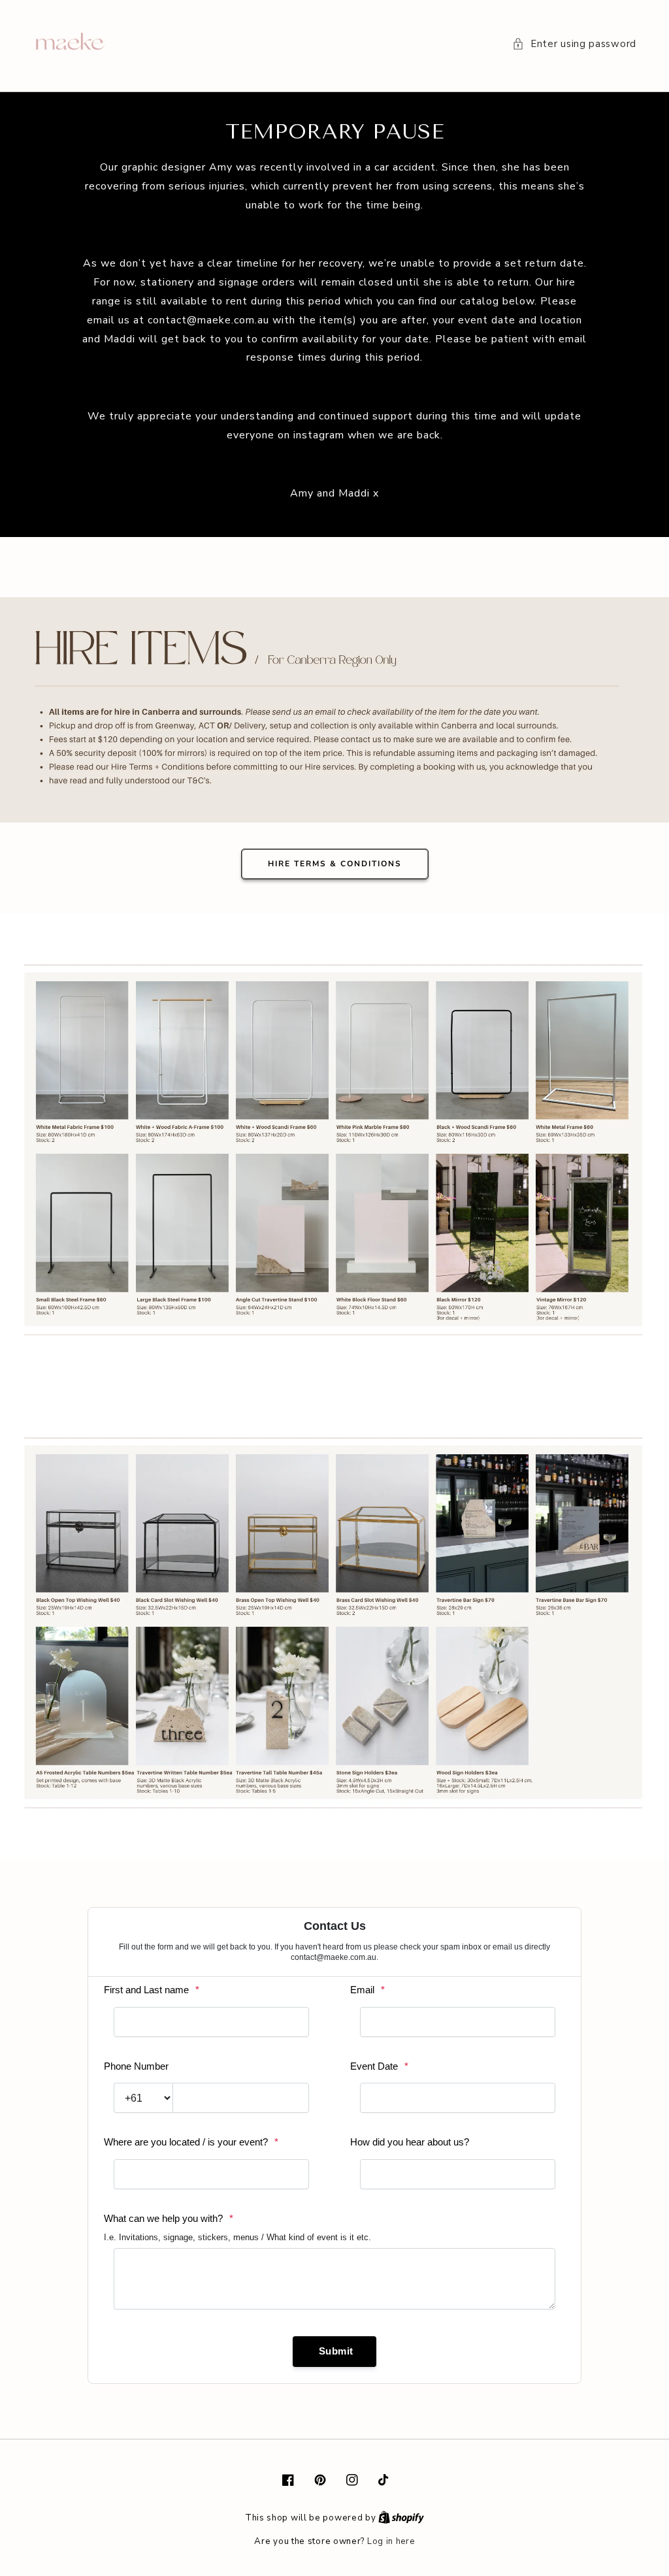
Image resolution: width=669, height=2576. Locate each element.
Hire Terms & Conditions (335, 864)
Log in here (391, 2541)
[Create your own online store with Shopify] (401, 2518)
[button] (574, 44)
